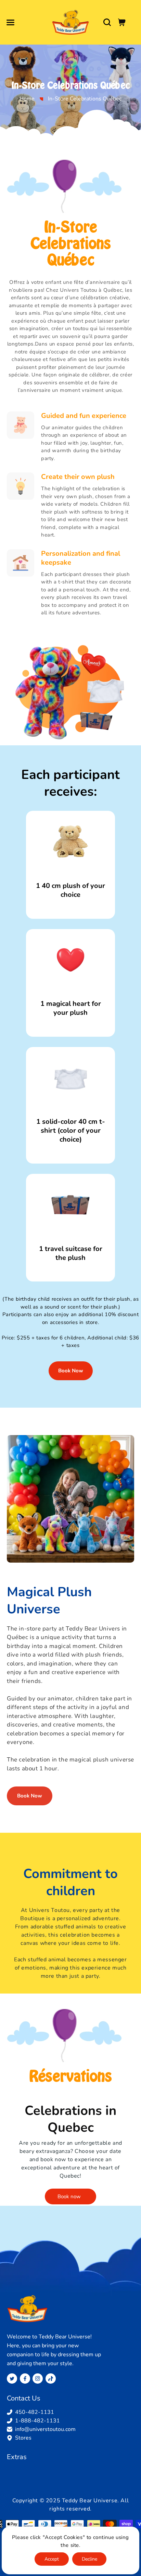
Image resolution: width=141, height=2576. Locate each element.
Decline (89, 2559)
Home (27, 99)
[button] (10, 22)
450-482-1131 (35, 2412)
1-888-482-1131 (37, 2421)
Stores (23, 2438)
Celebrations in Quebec (70, 2119)
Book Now (71, 1371)
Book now (69, 2196)
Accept (52, 2559)
